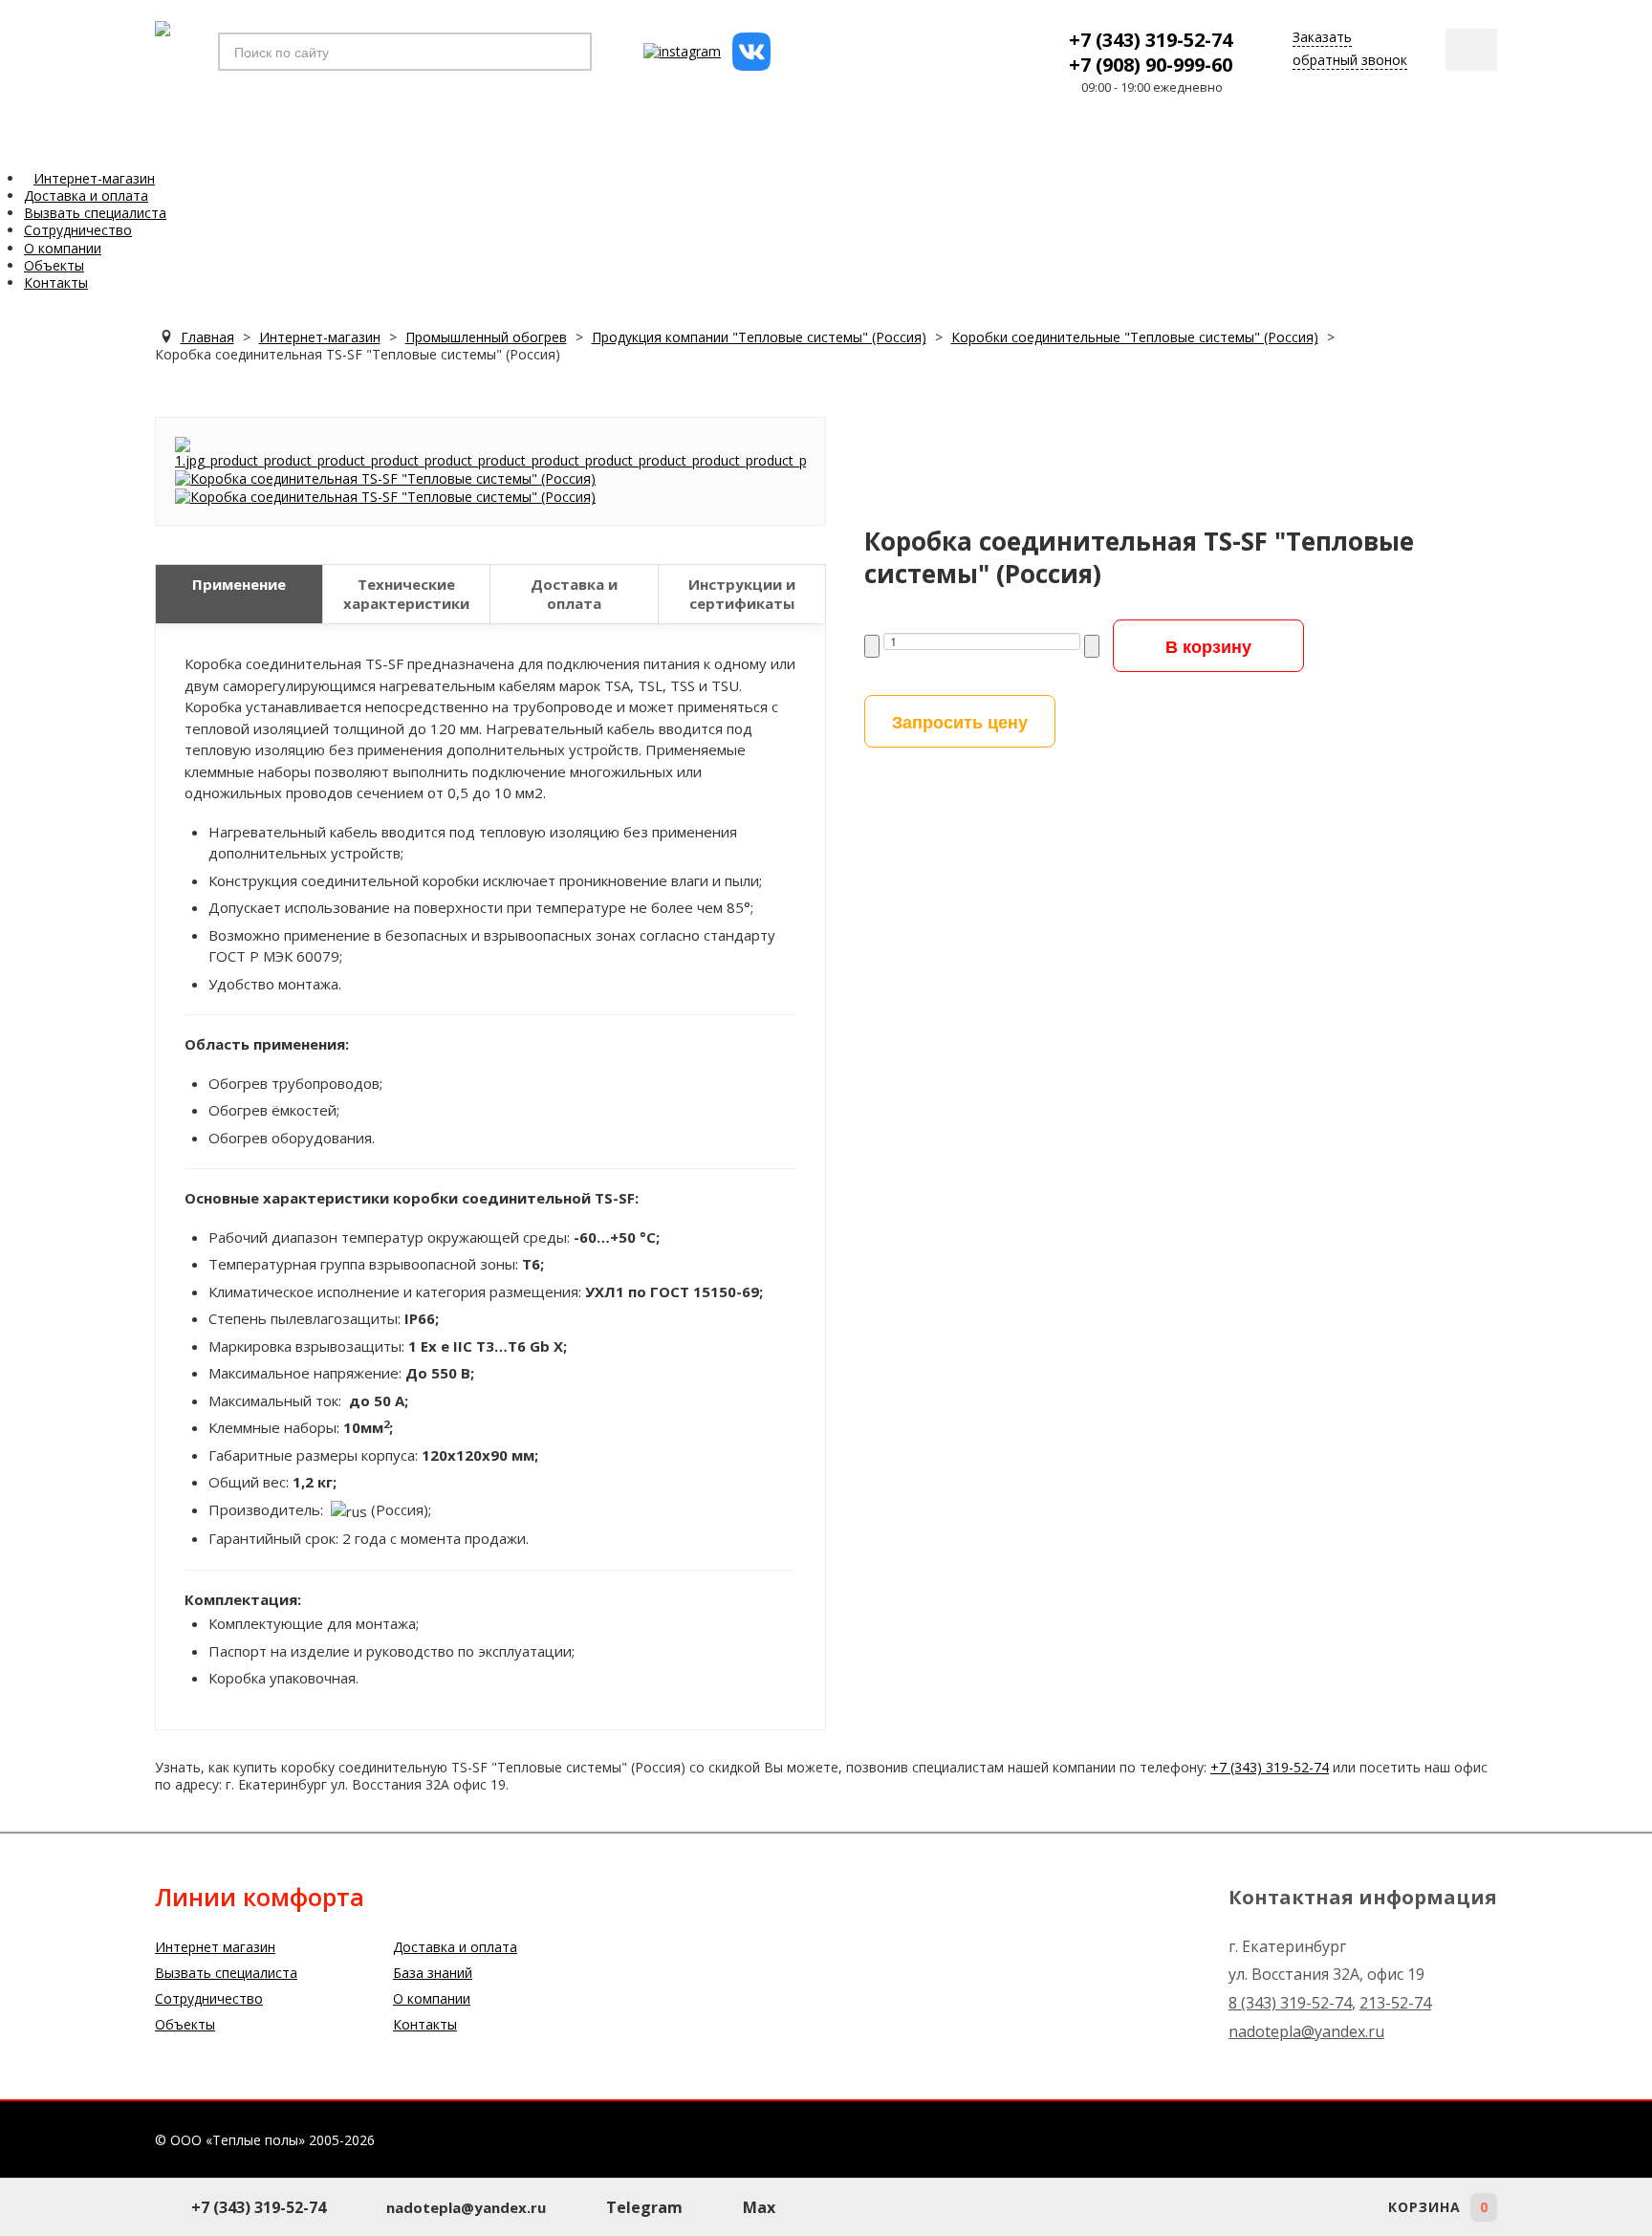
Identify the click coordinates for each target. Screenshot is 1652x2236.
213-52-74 (1395, 2003)
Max (759, 2207)
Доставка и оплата (455, 1947)
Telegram (644, 2207)
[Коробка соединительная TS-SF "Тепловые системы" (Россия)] (490, 451)
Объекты (185, 2024)
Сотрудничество (209, 1998)
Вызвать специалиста (226, 1973)
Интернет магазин (215, 1947)
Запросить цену (960, 722)
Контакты (425, 2024)
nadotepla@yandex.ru (1306, 2031)
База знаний (433, 1973)
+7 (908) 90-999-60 (1151, 65)
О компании (432, 1998)
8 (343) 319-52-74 (1290, 2003)
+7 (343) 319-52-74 (1151, 40)
